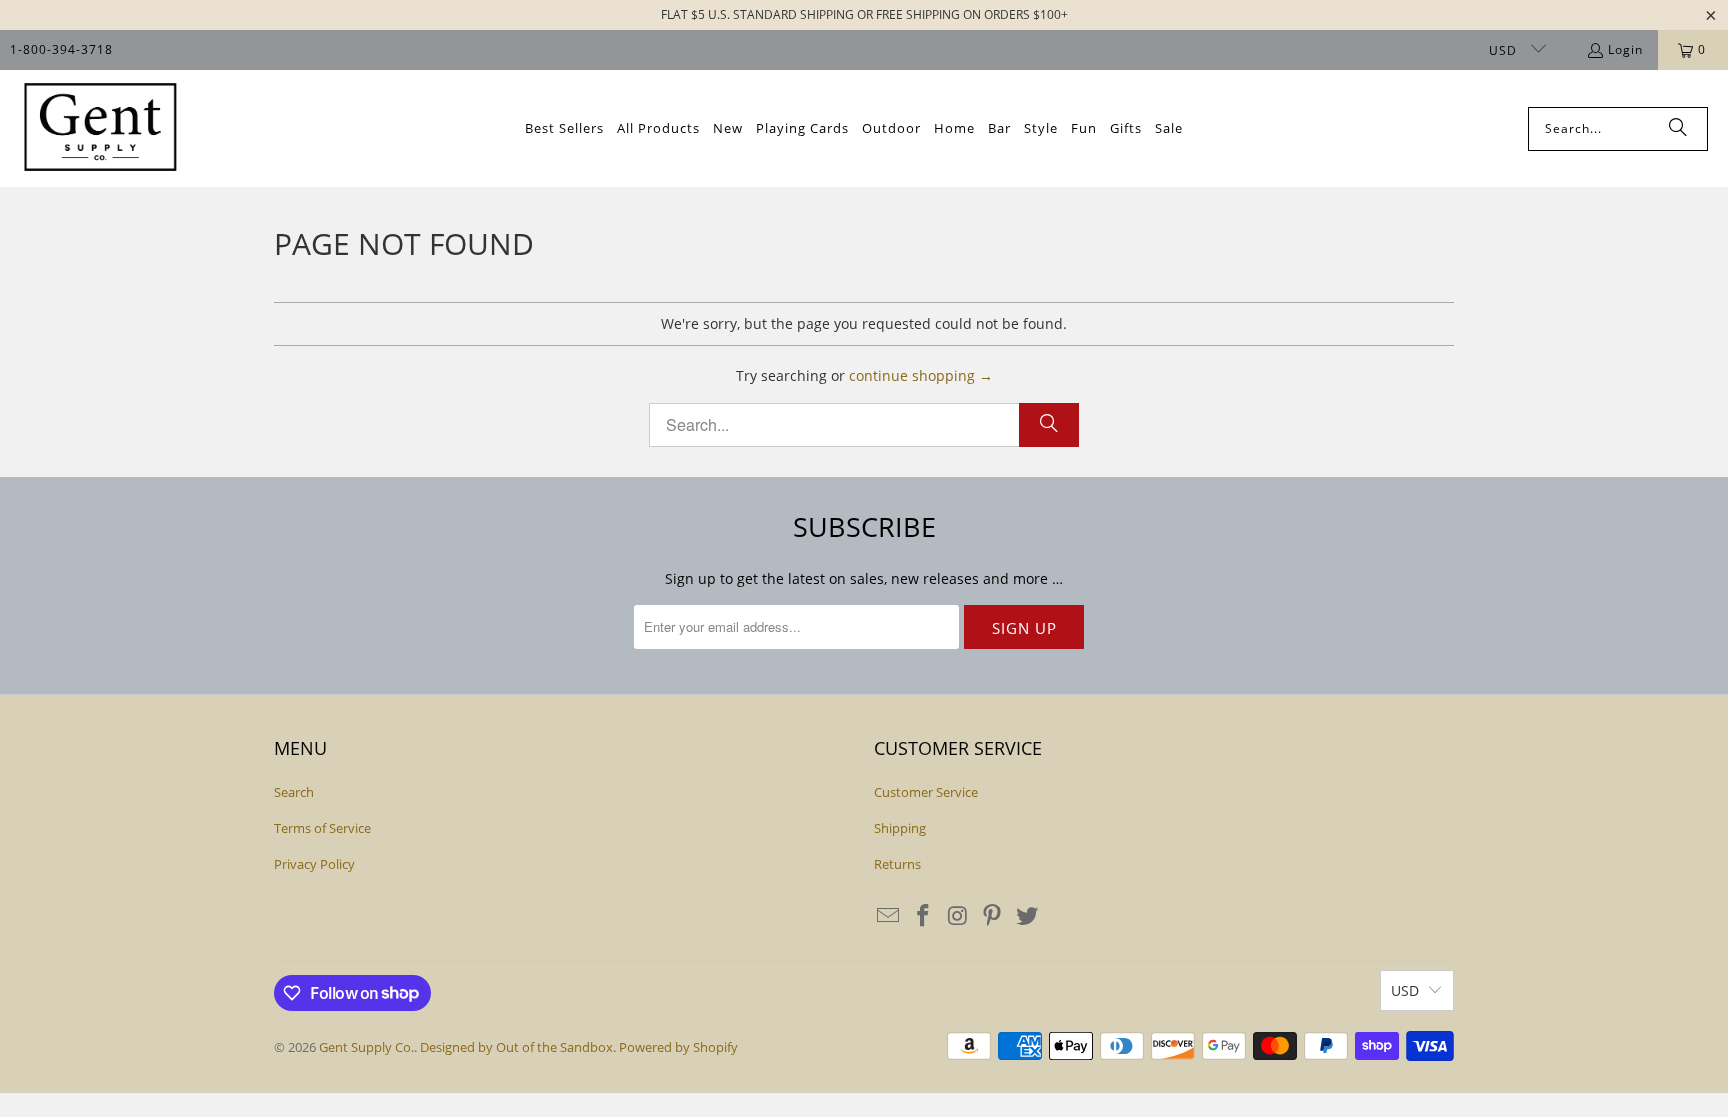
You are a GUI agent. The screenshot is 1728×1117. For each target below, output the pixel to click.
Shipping (900, 828)
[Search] (1678, 129)
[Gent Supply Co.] (100, 128)
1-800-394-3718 (61, 49)
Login (1625, 49)
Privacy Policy (314, 864)
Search (294, 792)
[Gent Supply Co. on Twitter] (1028, 916)
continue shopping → (921, 375)
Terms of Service (322, 828)
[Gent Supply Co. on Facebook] (924, 916)
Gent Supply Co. (366, 1047)
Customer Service (926, 792)
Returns (897, 864)
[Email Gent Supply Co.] (889, 916)
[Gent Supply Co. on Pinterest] (993, 916)
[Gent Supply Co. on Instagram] (958, 916)
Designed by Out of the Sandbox (516, 1047)
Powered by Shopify (678, 1047)
